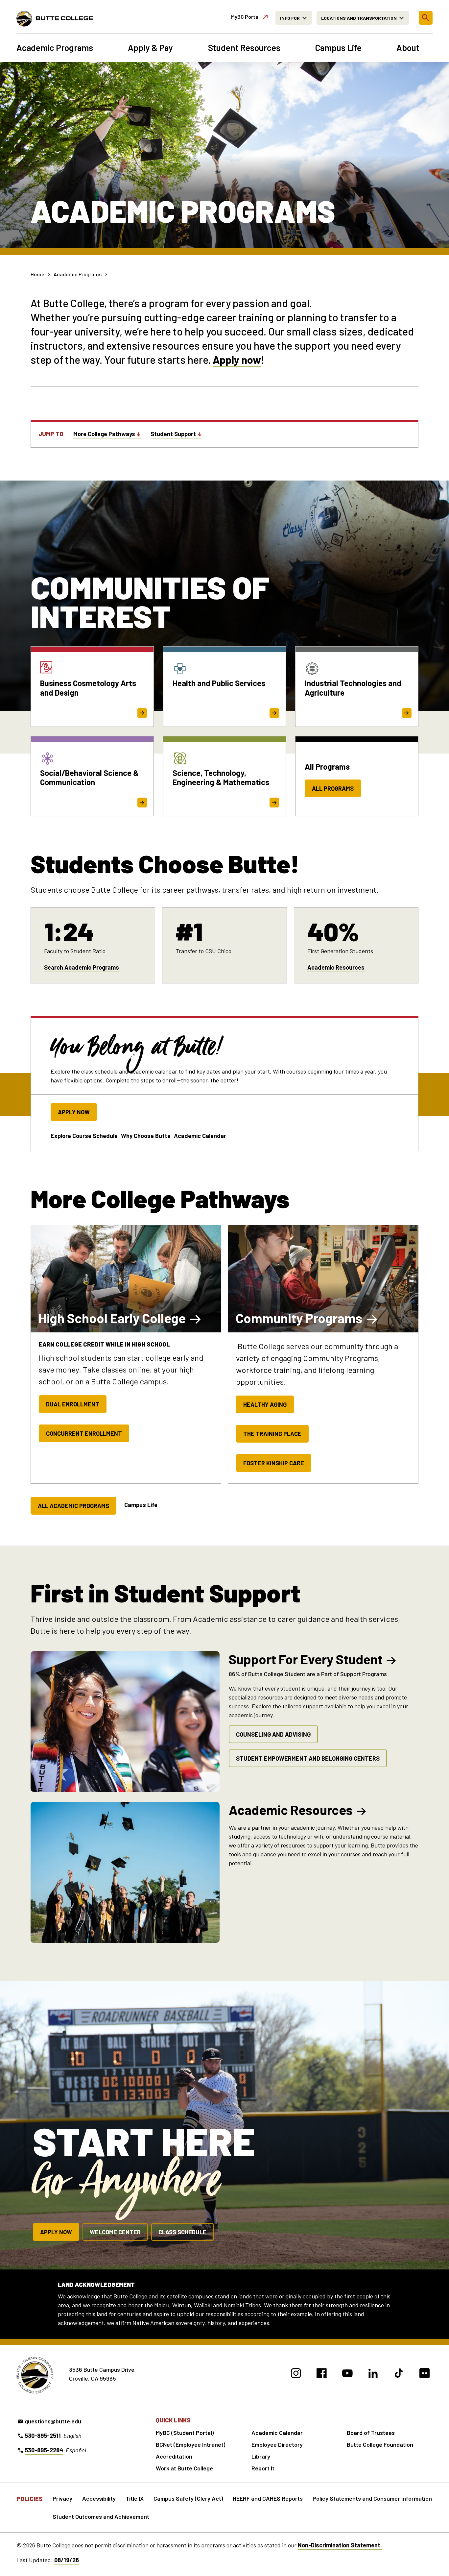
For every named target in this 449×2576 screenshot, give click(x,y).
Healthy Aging (265, 1404)
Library (261, 2456)
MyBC (245, 17)
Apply (226, 359)
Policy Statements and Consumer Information (372, 2498)
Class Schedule (182, 2232)
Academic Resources (336, 967)
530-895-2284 (44, 2450)
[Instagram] (296, 2374)
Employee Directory (277, 2444)
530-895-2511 (43, 2436)
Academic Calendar (200, 1136)
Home (37, 274)
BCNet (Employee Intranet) (190, 2444)
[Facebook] (322, 2374)
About (408, 48)
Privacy (62, 2498)
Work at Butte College (184, 2468)
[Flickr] (425, 2374)
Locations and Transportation (359, 18)
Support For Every (306, 1659)
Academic (291, 1810)
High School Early (112, 1318)
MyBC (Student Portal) (185, 2433)
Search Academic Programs (82, 967)
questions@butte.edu (53, 2421)
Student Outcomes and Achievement (101, 2516)
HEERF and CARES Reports (268, 2498)
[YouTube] (347, 2374)
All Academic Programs (73, 1506)
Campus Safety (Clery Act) (188, 2498)
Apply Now (74, 1112)
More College (104, 434)
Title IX (135, 2498)
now (250, 359)
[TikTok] (399, 2374)
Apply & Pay (150, 48)
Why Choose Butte (146, 1136)
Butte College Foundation (380, 2444)
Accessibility (99, 2498)
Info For (290, 18)
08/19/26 (67, 2560)
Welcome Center (115, 2232)
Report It (263, 2468)
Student (173, 434)
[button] (426, 18)
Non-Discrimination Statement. (340, 2545)
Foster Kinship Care (274, 1463)
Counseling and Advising (273, 1734)
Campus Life (338, 48)
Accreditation (174, 2456)
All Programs (333, 788)
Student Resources (244, 48)
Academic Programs (55, 48)
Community (299, 1318)
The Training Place (272, 1434)
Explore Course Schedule (84, 1136)
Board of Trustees (371, 2433)
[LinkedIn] (373, 2374)
